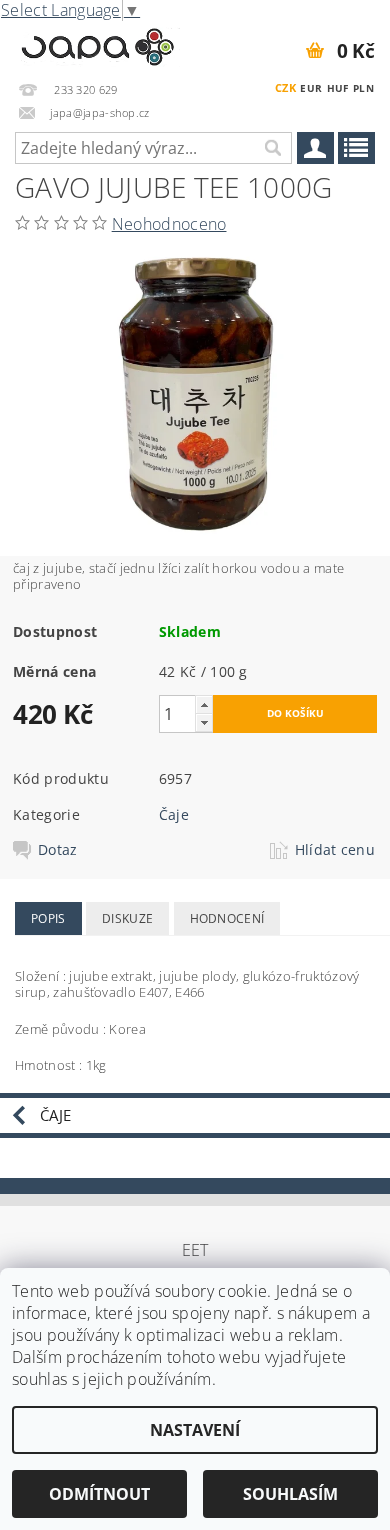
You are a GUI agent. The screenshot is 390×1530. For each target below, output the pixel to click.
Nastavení (195, 1430)
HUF (338, 88)
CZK (285, 87)
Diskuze (127, 918)
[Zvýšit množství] (204, 704)
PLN (363, 88)
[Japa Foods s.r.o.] (97, 44)
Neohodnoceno (169, 224)
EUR (311, 88)
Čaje (174, 814)
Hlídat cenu (335, 850)
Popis (48, 918)
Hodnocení (227, 918)
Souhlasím (290, 1494)
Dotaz (58, 850)
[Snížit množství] (204, 722)
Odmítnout (99, 1494)
